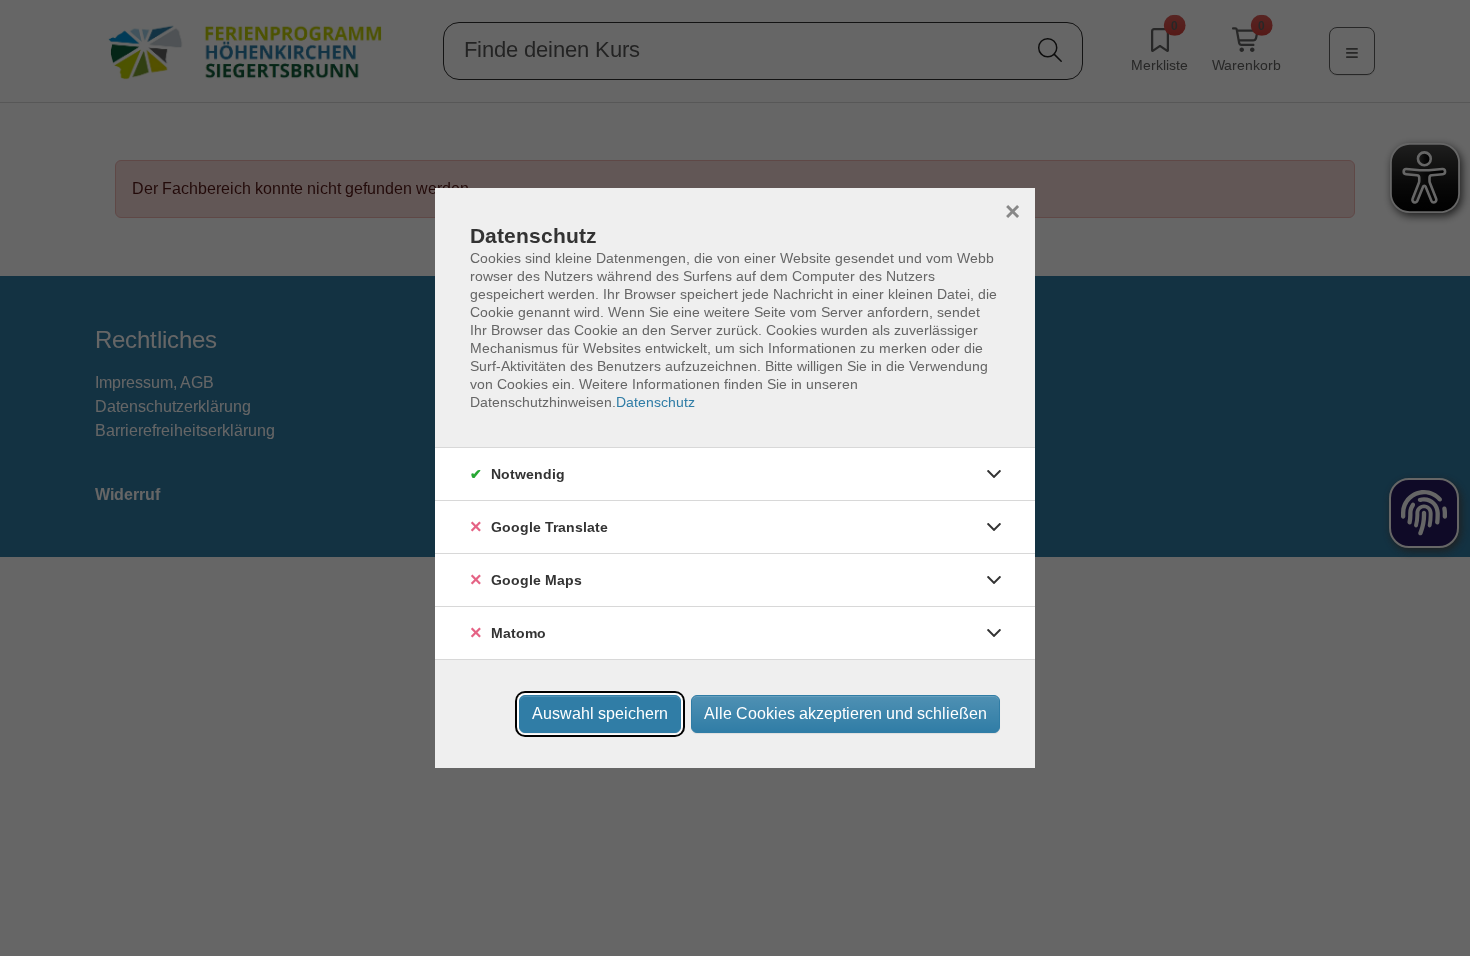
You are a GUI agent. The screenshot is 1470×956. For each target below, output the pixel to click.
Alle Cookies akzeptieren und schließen (845, 713)
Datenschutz (655, 402)
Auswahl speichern (600, 713)
